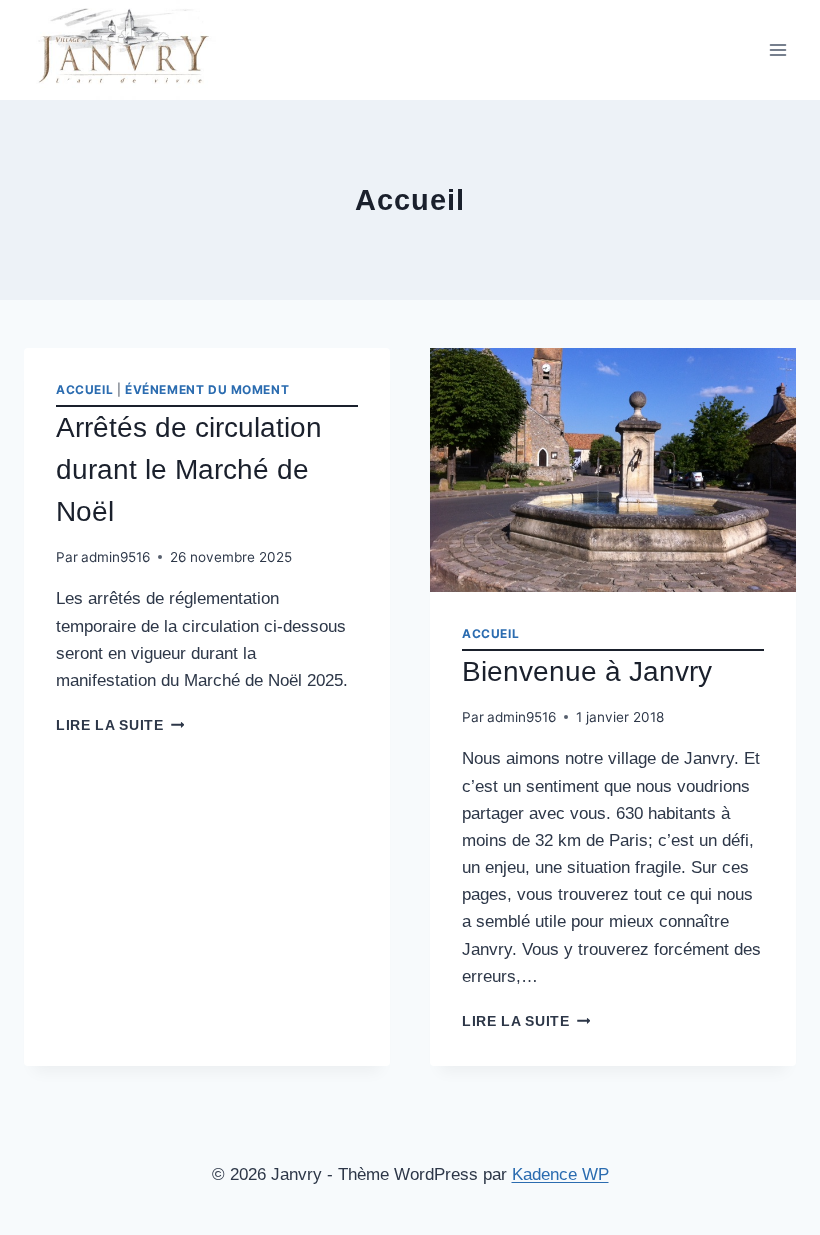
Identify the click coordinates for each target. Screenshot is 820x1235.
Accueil (84, 389)
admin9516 (115, 557)
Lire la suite (120, 725)
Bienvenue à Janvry (587, 671)
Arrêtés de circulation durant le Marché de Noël (189, 469)
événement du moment (207, 389)
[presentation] (613, 470)
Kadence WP (560, 1174)
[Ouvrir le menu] (777, 49)
